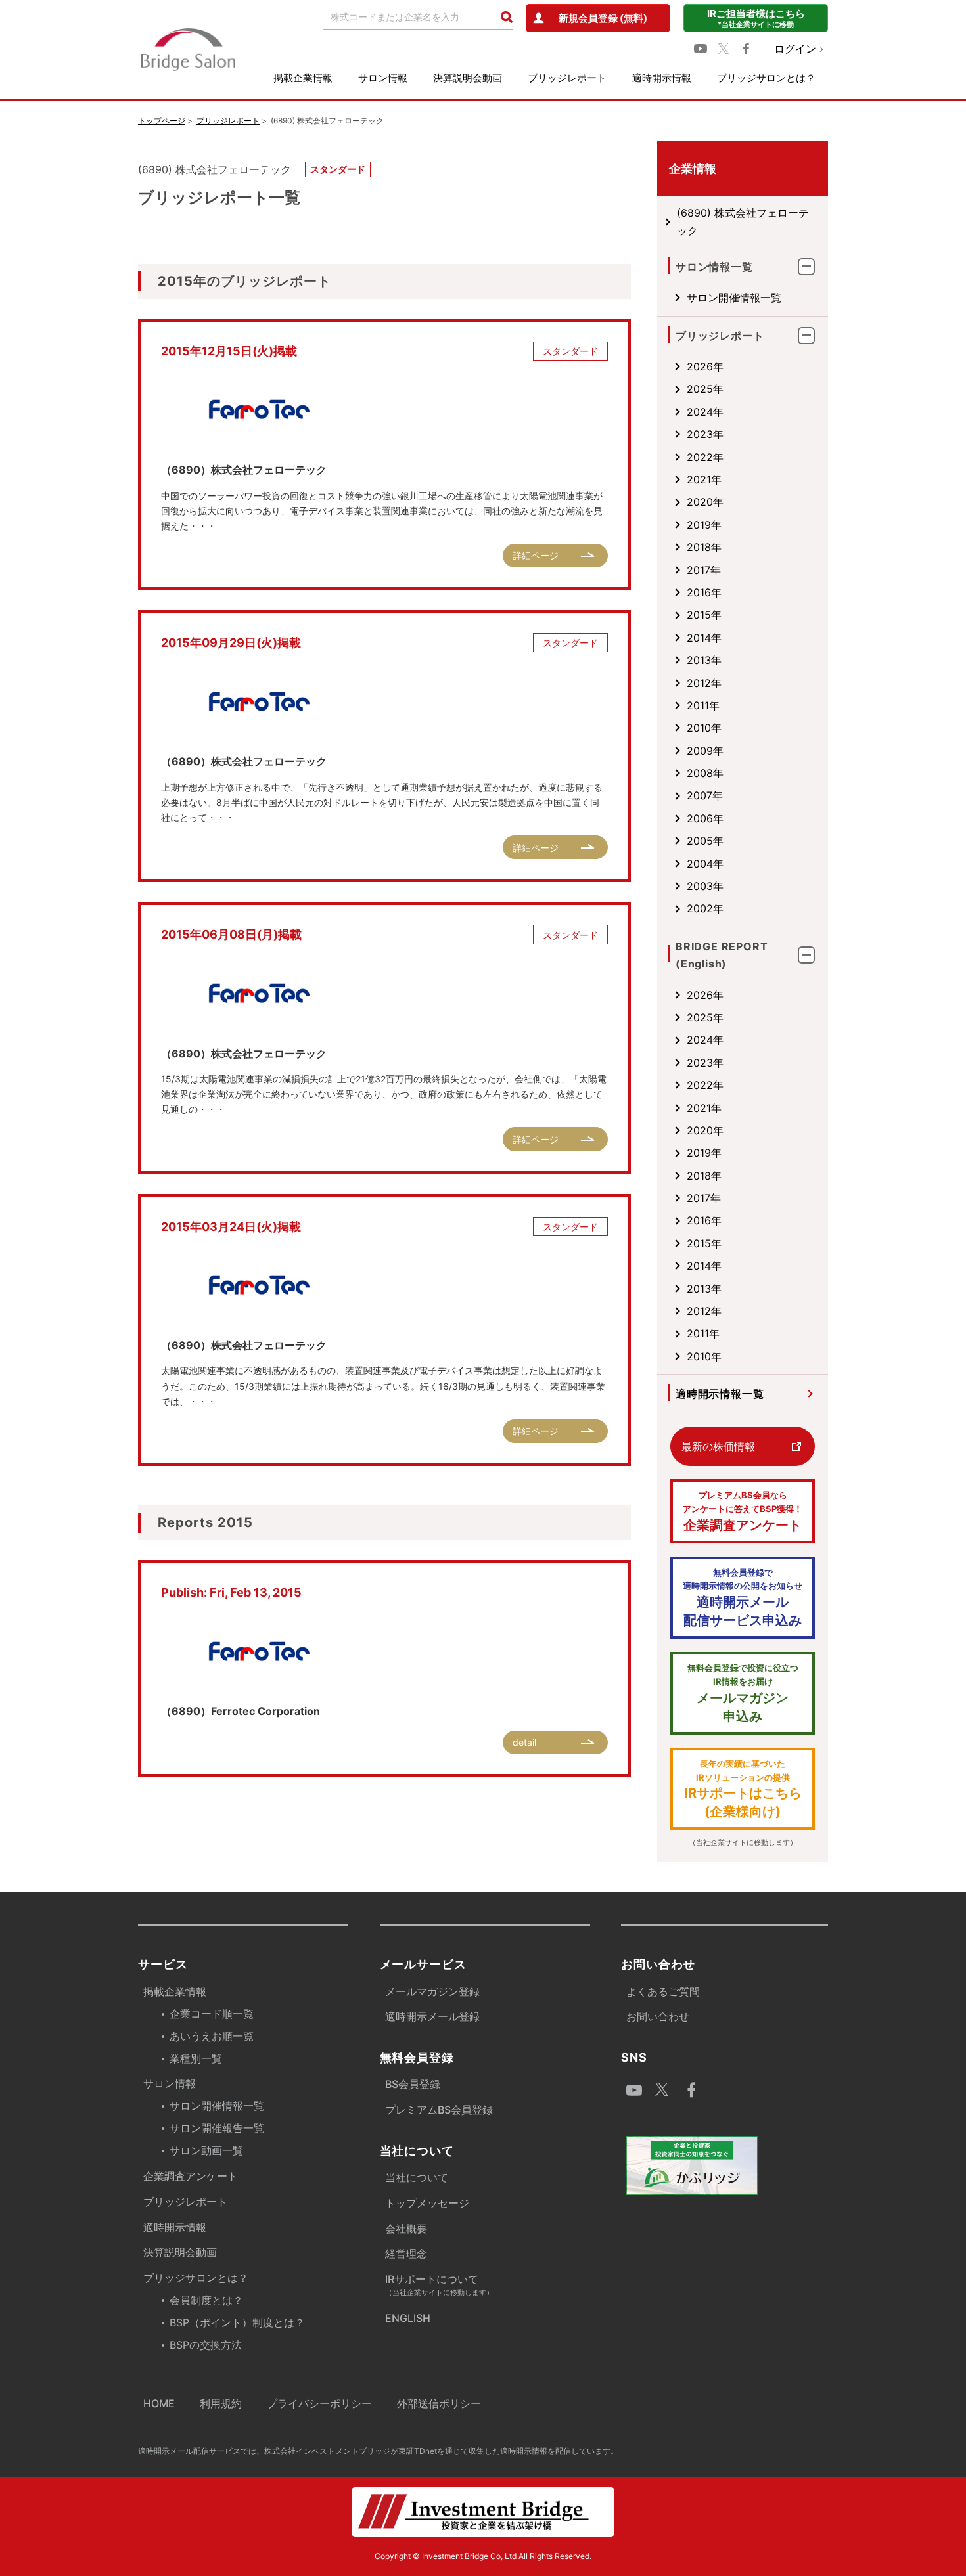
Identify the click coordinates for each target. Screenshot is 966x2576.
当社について (417, 2177)
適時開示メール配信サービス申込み (743, 1598)
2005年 (705, 841)
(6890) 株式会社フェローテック (743, 221)
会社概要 (406, 2229)
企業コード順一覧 (212, 2014)
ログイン (795, 49)
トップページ (162, 121)
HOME (159, 2403)
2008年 (705, 773)
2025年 (705, 389)
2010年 (704, 728)
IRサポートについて (439, 2285)
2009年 (705, 751)
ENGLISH (408, 2318)
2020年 (705, 502)
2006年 (705, 818)
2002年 (705, 908)
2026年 (705, 366)
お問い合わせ (658, 2016)
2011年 (703, 705)
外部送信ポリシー (439, 2403)
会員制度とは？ (206, 2300)
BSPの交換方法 (206, 2345)
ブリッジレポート (567, 78)
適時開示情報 (662, 78)
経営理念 (406, 2254)
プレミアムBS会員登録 (439, 2110)
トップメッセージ (427, 2203)
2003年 (705, 886)
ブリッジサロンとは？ (766, 78)
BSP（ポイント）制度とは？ (237, 2322)
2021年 (704, 479)
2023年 (705, 434)
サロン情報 (383, 78)
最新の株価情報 (718, 1446)
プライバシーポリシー (319, 2403)
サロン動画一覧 (206, 2150)
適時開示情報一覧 (720, 1394)
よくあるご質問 (663, 1991)
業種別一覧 (196, 2058)
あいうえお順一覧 (212, 2036)
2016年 (704, 592)
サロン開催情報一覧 (734, 298)
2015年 (704, 615)
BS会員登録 (413, 2084)
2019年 (704, 525)
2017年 (704, 570)
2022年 (705, 457)
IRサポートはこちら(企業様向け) (743, 1789)
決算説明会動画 (468, 78)
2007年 (705, 795)
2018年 (704, 547)
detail (524, 1742)
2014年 (704, 638)
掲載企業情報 (303, 78)
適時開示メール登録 (432, 2016)
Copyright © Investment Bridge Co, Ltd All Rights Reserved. (483, 2556)
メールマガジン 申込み (743, 1693)
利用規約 (221, 2403)
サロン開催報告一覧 (217, 2128)
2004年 (705, 864)
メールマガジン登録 (432, 1991)
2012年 (704, 683)
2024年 (705, 412)
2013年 (704, 660)
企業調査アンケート (743, 1511)
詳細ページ (536, 555)
